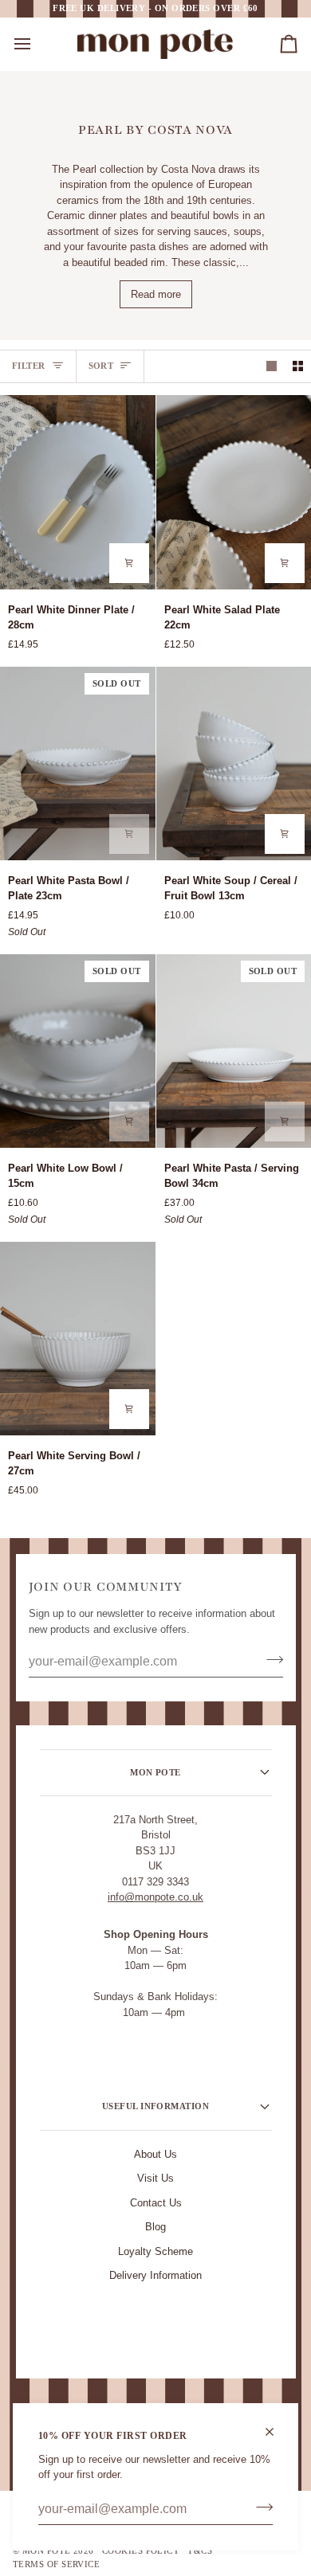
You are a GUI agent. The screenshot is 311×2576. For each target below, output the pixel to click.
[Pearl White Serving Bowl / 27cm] (78, 1339)
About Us (155, 2154)
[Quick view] (129, 563)
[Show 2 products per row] (298, 367)
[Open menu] (37, 44)
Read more (156, 294)
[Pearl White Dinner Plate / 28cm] (78, 492)
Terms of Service (56, 2564)
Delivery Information (155, 2275)
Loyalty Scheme (155, 2251)
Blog (155, 2227)
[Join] (260, 2507)
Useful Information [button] (155, 2106)
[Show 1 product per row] (272, 367)
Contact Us (156, 2203)
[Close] (276, 2432)
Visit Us (155, 2178)
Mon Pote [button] (155, 1772)
